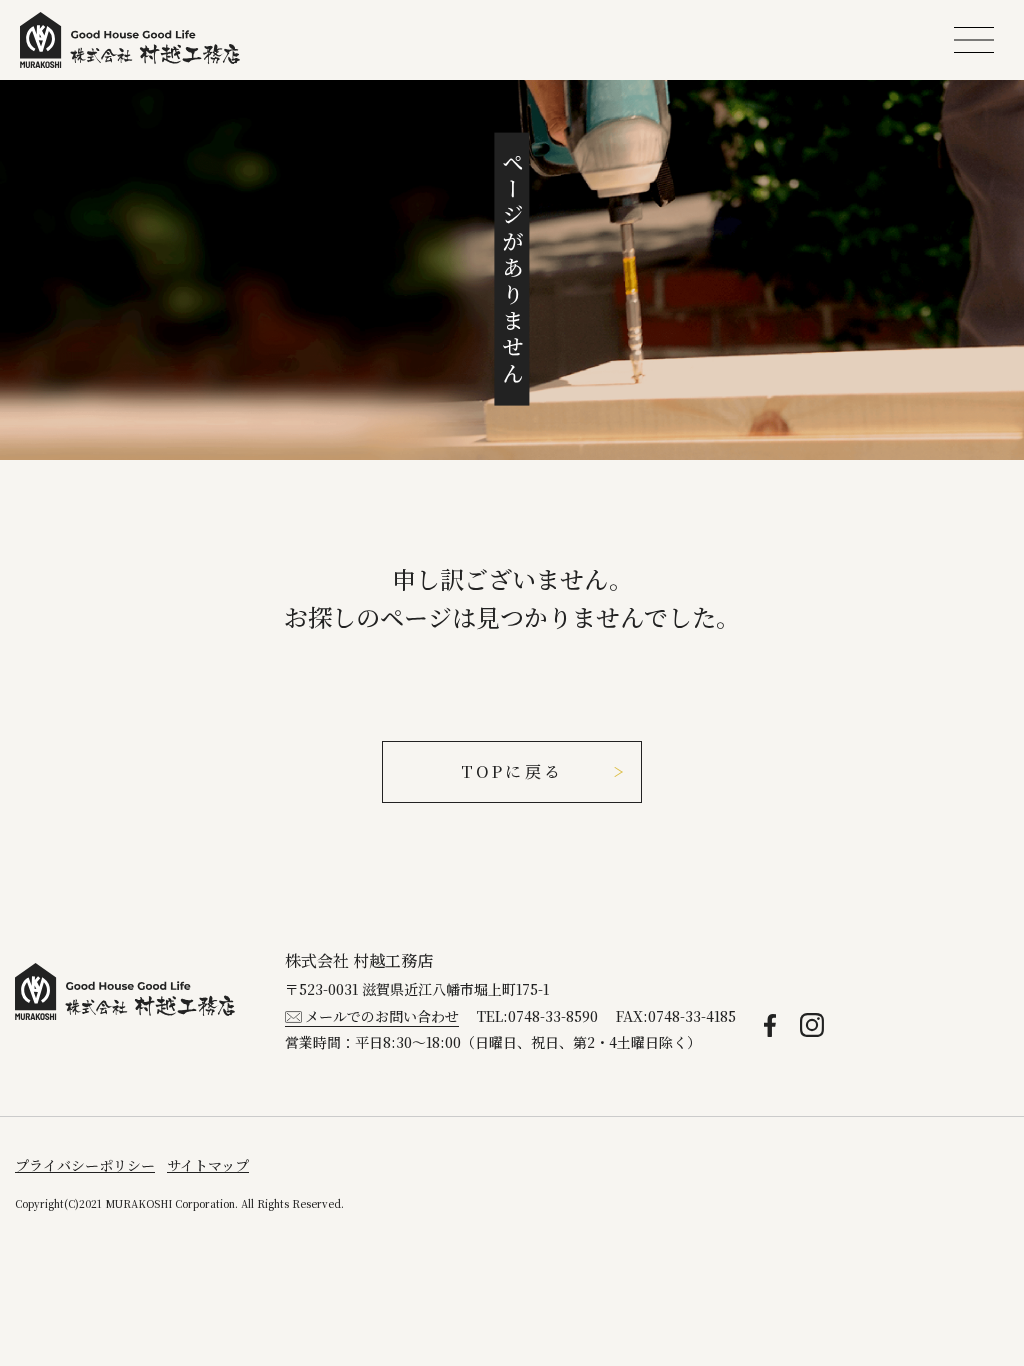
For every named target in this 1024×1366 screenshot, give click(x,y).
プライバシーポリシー (85, 1165)
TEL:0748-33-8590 (537, 1016)
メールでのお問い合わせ (382, 1016)
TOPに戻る (512, 771)
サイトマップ (208, 1165)
